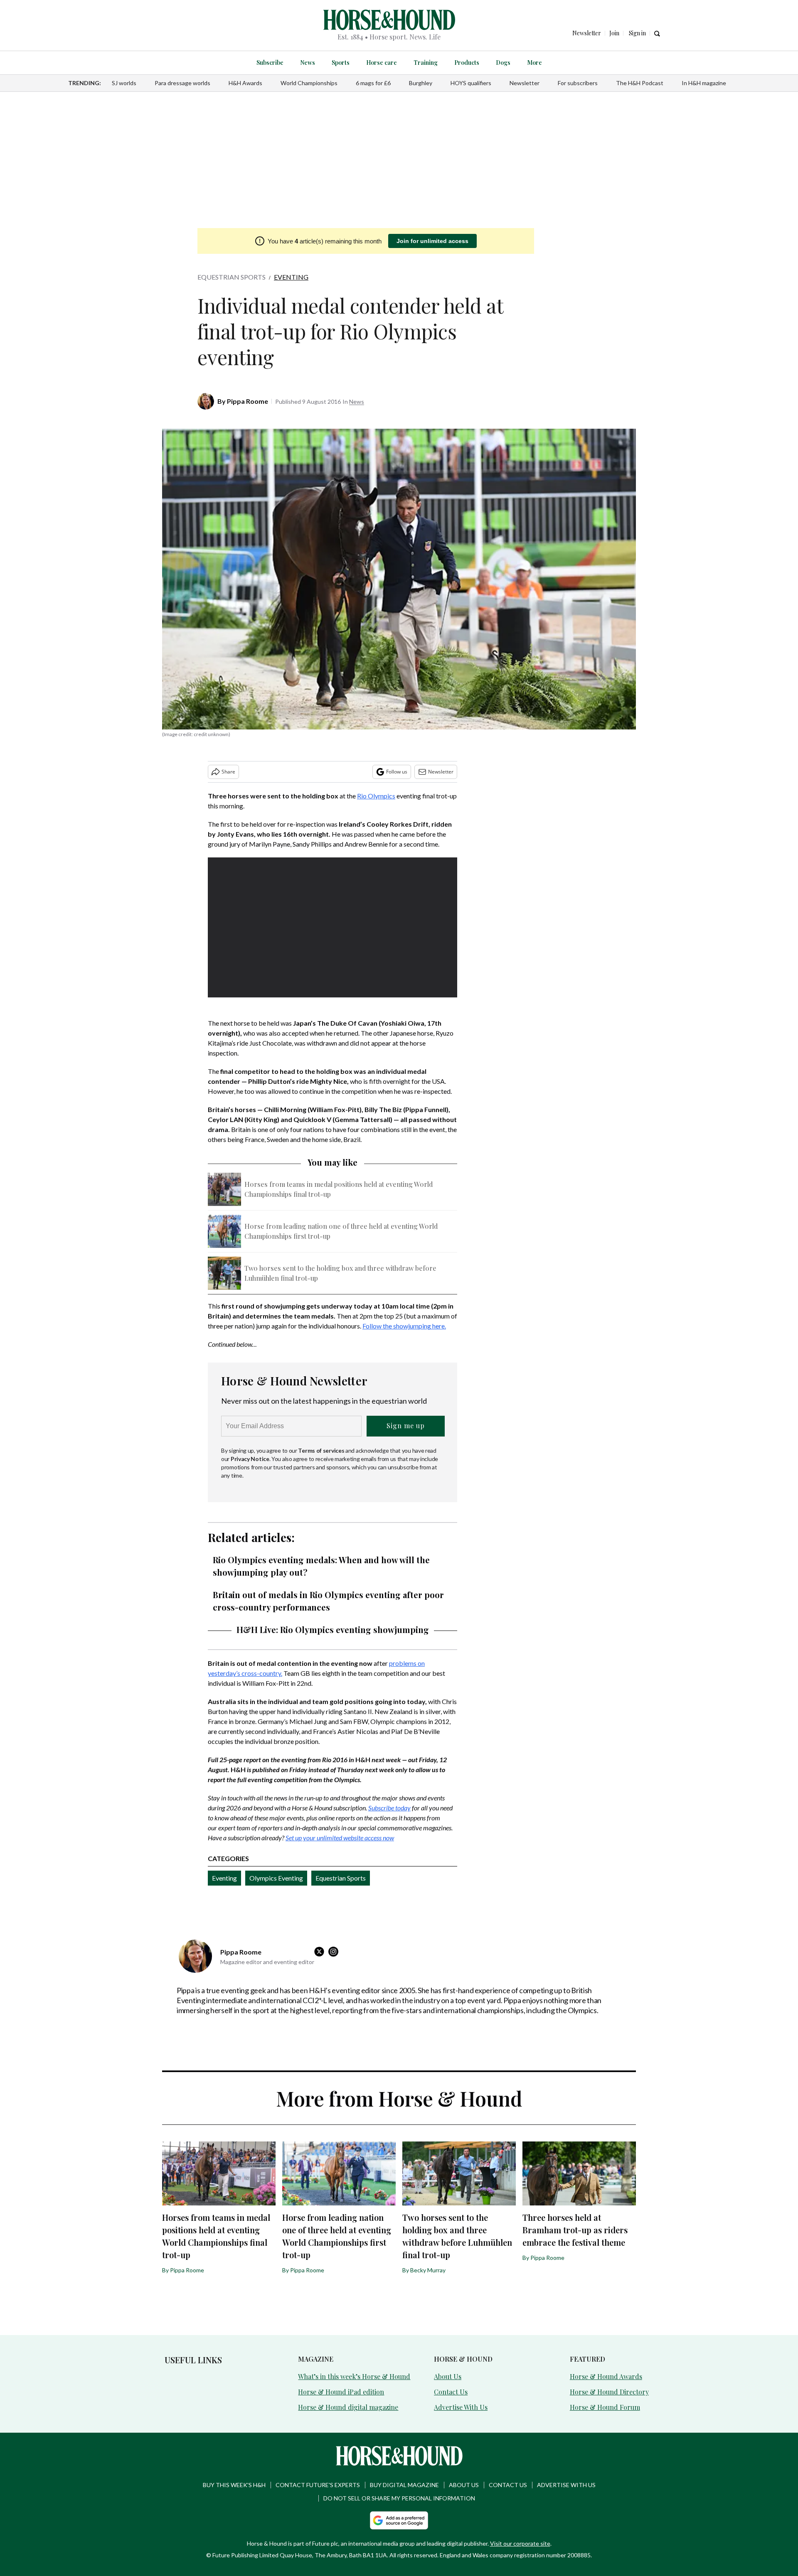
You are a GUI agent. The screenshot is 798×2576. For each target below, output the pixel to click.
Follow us (397, 772)
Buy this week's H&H (234, 2485)
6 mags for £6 (373, 83)
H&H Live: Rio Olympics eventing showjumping (333, 1629)
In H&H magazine (704, 83)
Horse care (382, 63)
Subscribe (270, 63)
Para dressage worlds (182, 83)
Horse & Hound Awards (606, 2376)
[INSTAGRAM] (335, 1952)
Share (228, 772)
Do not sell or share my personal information (399, 2498)
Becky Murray (428, 2270)
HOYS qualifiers (471, 83)
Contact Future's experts (318, 2485)
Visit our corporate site (520, 2543)
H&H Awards (245, 83)
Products (467, 63)
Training (426, 63)
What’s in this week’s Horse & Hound (354, 2376)
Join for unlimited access (432, 241)
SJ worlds (124, 83)
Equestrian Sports (232, 277)
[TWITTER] (321, 1952)
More (534, 63)
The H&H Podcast (640, 83)
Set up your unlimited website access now (340, 1838)
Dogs (503, 63)
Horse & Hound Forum (605, 2407)
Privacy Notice (250, 1459)
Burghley (421, 83)
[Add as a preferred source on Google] (399, 2520)
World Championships (309, 83)
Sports (341, 63)
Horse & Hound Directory (609, 2392)
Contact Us (451, 2392)
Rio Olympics (376, 796)
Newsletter (525, 83)
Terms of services (322, 1450)
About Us (448, 2376)
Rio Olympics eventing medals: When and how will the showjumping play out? (321, 1566)
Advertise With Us (461, 2407)
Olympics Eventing (276, 1878)
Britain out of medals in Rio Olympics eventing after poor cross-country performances (328, 1601)
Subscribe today (389, 1808)
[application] (332, 928)
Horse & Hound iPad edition (341, 2392)
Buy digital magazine (404, 2485)
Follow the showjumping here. (404, 1326)
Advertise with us (566, 2485)
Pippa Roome (248, 401)
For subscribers (578, 83)
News (308, 63)
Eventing (291, 277)
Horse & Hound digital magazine (348, 2407)
